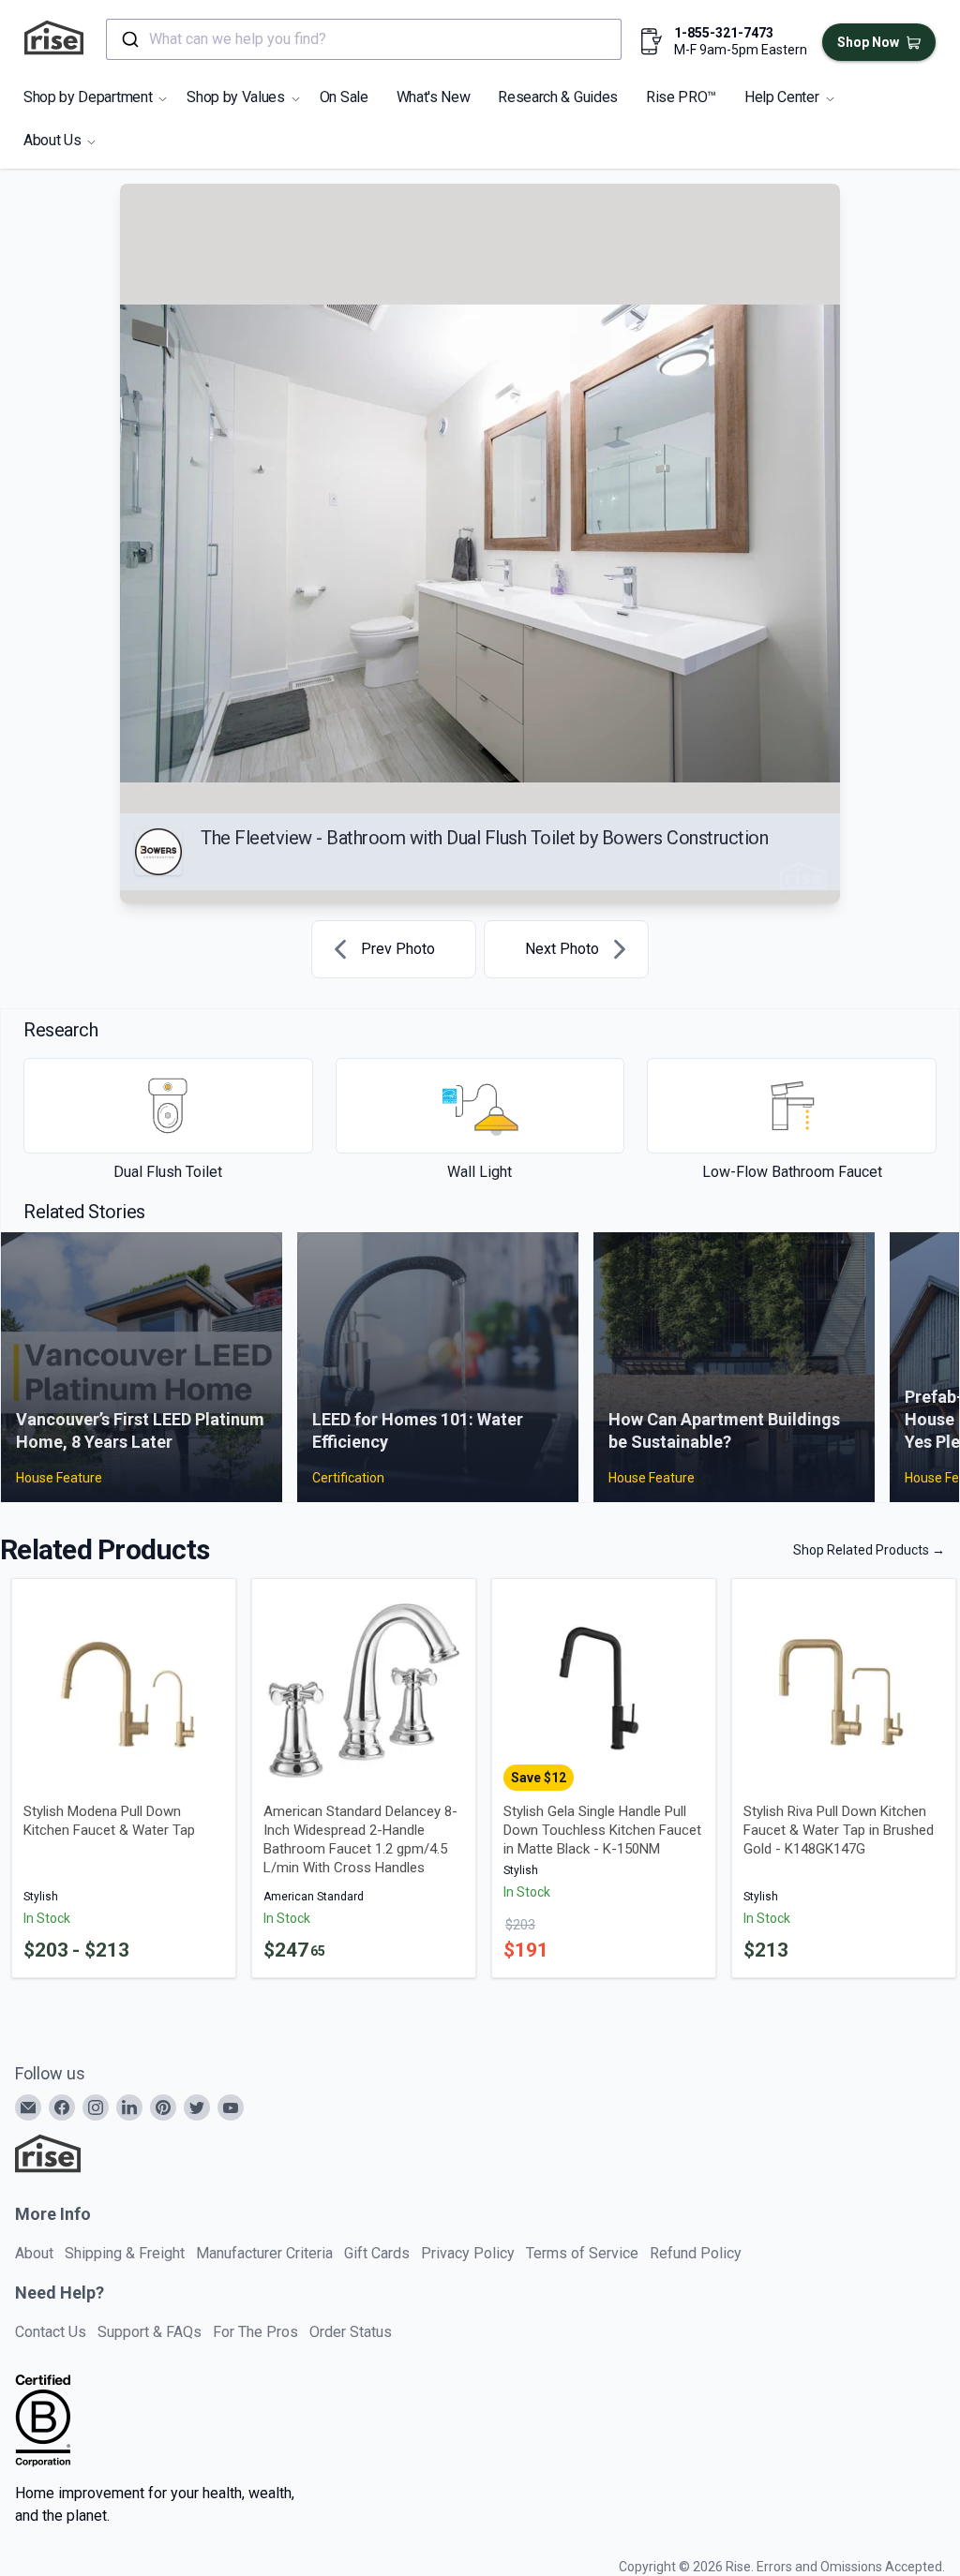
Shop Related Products (869, 1550)
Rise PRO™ (681, 97)
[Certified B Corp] (43, 2420)
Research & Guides (558, 97)
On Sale (344, 97)
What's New (434, 97)
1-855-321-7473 (724, 33)
